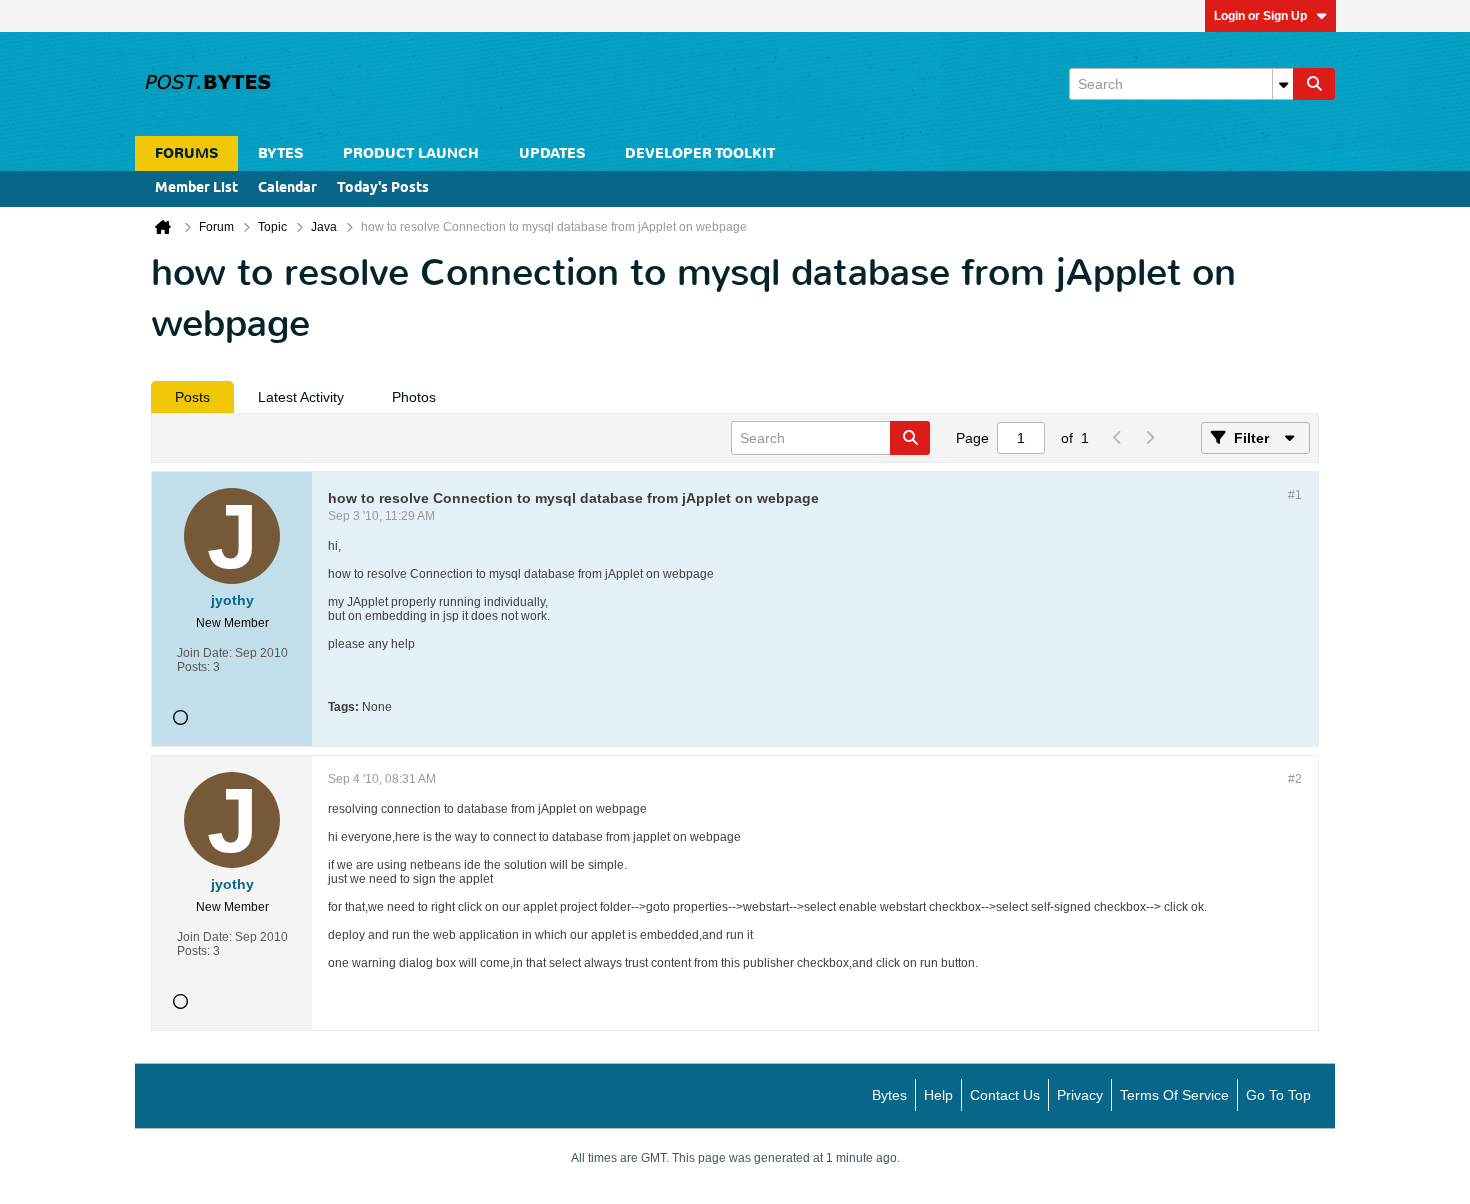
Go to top (1278, 1095)
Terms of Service (1174, 1095)
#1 (1295, 495)
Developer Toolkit (700, 153)
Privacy (1080, 1095)
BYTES (280, 153)
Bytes (889, 1095)
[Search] (1314, 84)
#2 (1295, 779)
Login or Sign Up (1260, 16)
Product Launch (411, 153)
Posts (192, 397)
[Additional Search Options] (1283, 84)
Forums (186, 153)
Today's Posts (383, 188)
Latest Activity (301, 397)
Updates (552, 153)
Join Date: (204, 653)
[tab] (192, 397)
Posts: (193, 667)
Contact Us (1005, 1095)
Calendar (287, 188)
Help (938, 1095)
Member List (196, 188)
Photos (414, 397)
